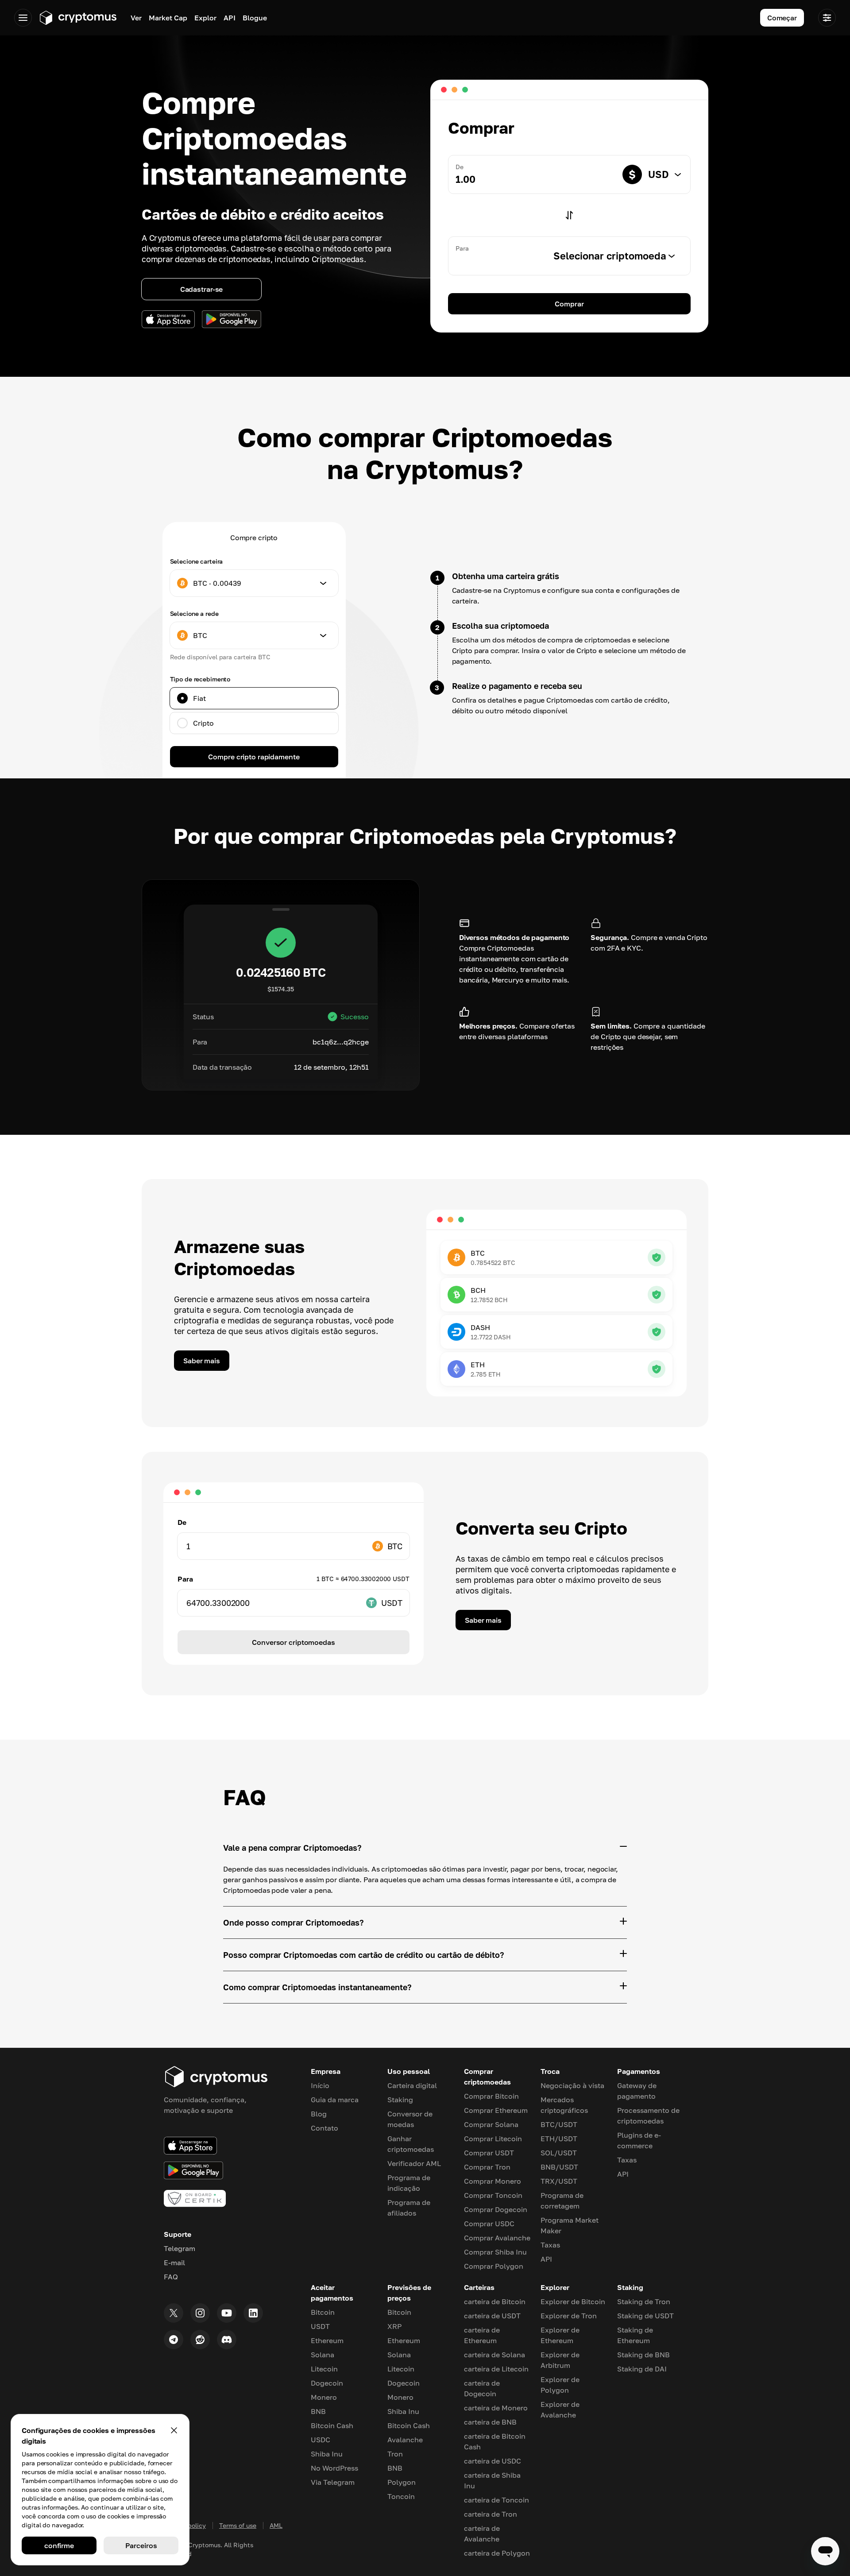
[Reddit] (200, 2340)
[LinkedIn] (253, 2313)
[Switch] (569, 215)
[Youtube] (227, 2313)
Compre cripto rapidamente (254, 757)
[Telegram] (174, 2340)
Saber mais (202, 1361)
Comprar (569, 304)
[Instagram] (200, 2313)
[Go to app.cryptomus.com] (78, 18)
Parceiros (141, 2545)
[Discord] (227, 2340)
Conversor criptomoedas (293, 1642)
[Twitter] (174, 2313)
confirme (59, 2545)
